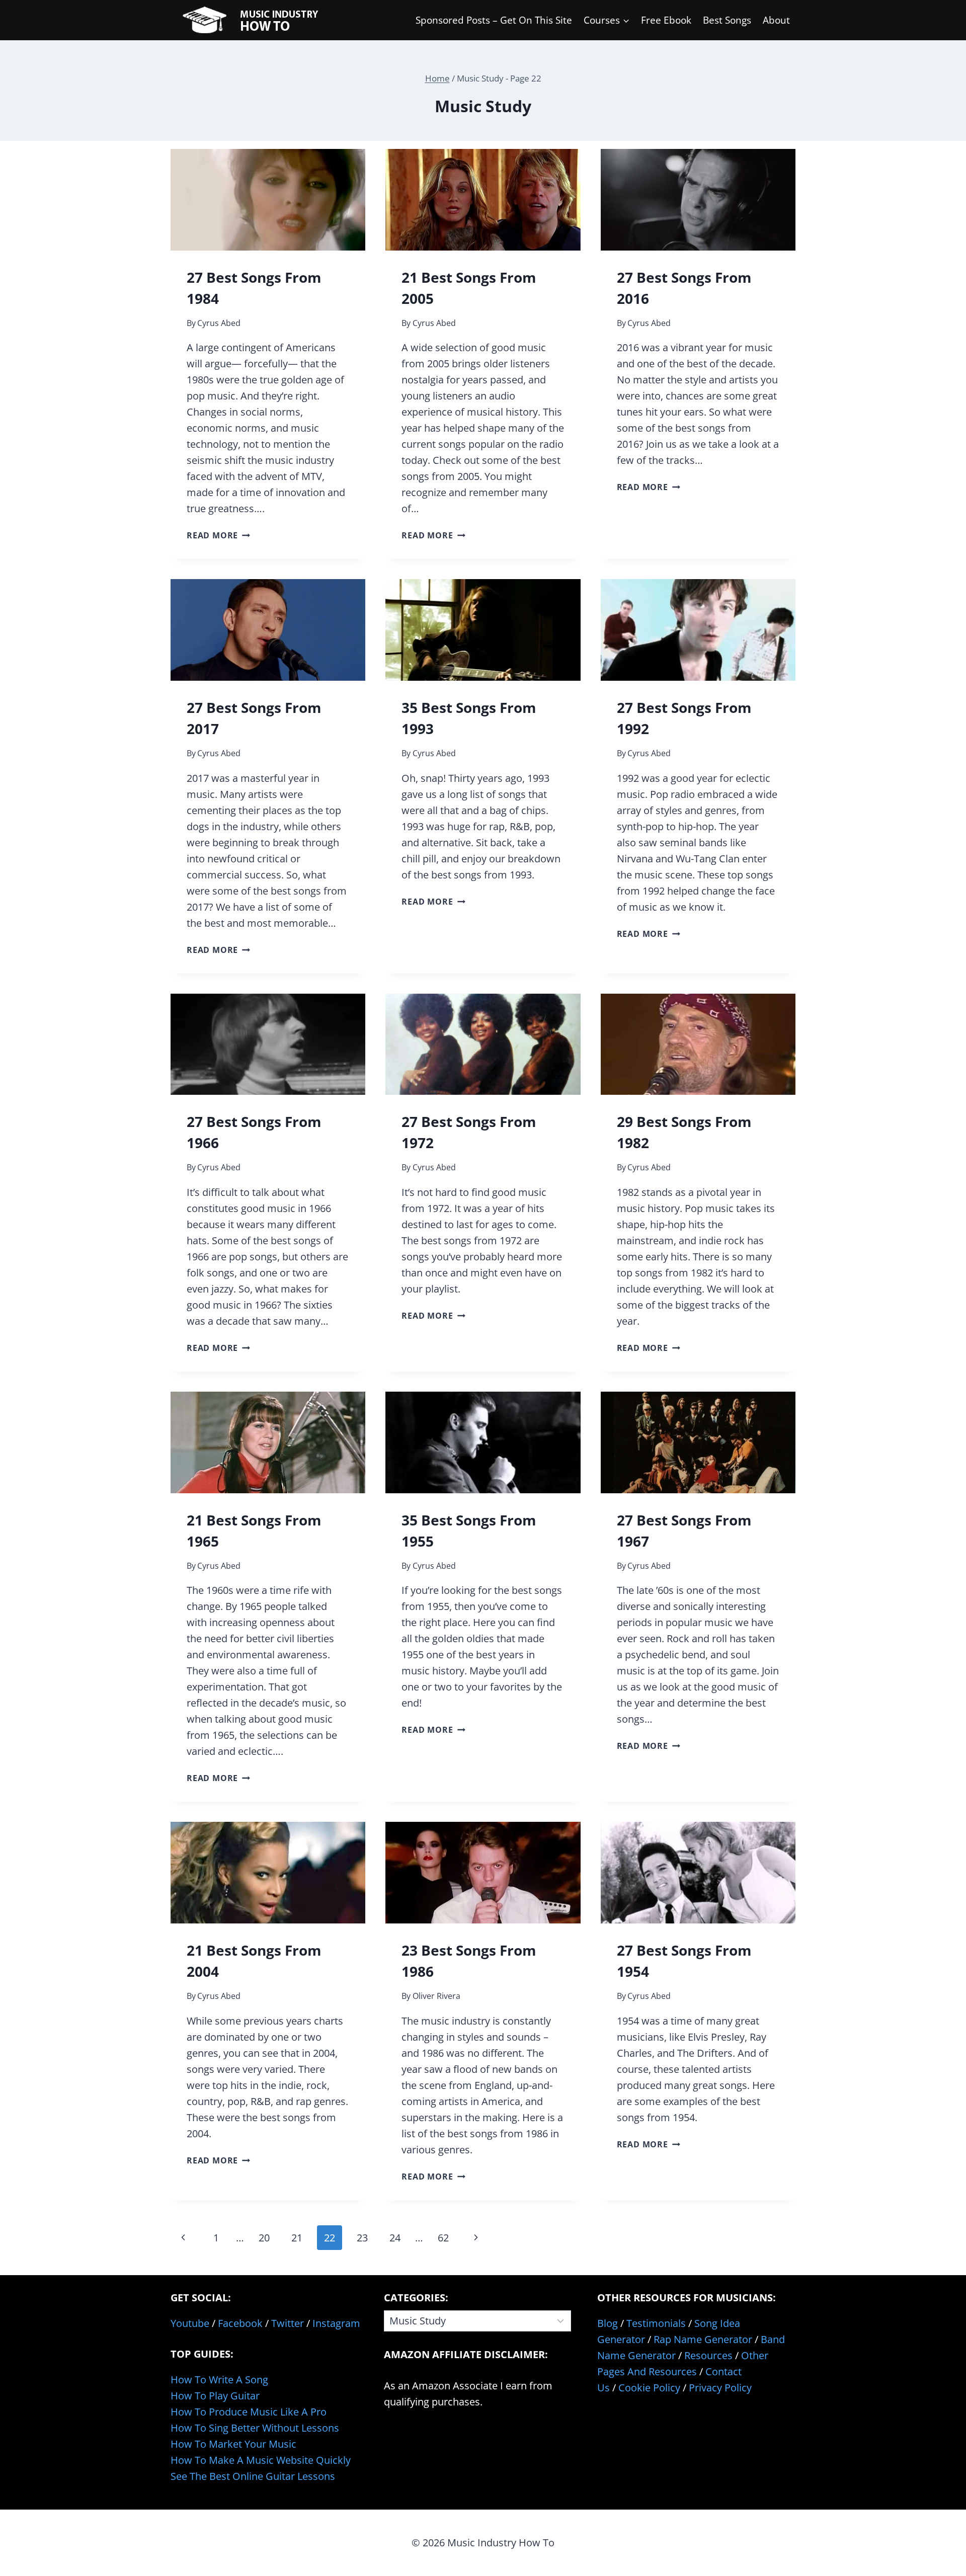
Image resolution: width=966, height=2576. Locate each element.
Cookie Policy (649, 2388)
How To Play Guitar (215, 2396)
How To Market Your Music (233, 2444)
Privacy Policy (720, 2388)
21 (297, 2238)
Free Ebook (666, 20)
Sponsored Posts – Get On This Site (494, 20)
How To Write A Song (219, 2380)
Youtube (190, 2323)
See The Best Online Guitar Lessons (253, 2476)
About (776, 20)
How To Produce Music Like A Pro (249, 2412)
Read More (218, 535)
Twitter (288, 2323)
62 (443, 2238)
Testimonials (656, 2323)
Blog (608, 2323)
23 (362, 2238)
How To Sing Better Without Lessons (255, 2428)
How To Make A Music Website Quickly (261, 2460)
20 (264, 2238)
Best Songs (727, 20)
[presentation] (268, 200)
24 (395, 2238)
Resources (708, 2355)
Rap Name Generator (703, 2339)
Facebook (240, 2323)
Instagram (336, 2323)
